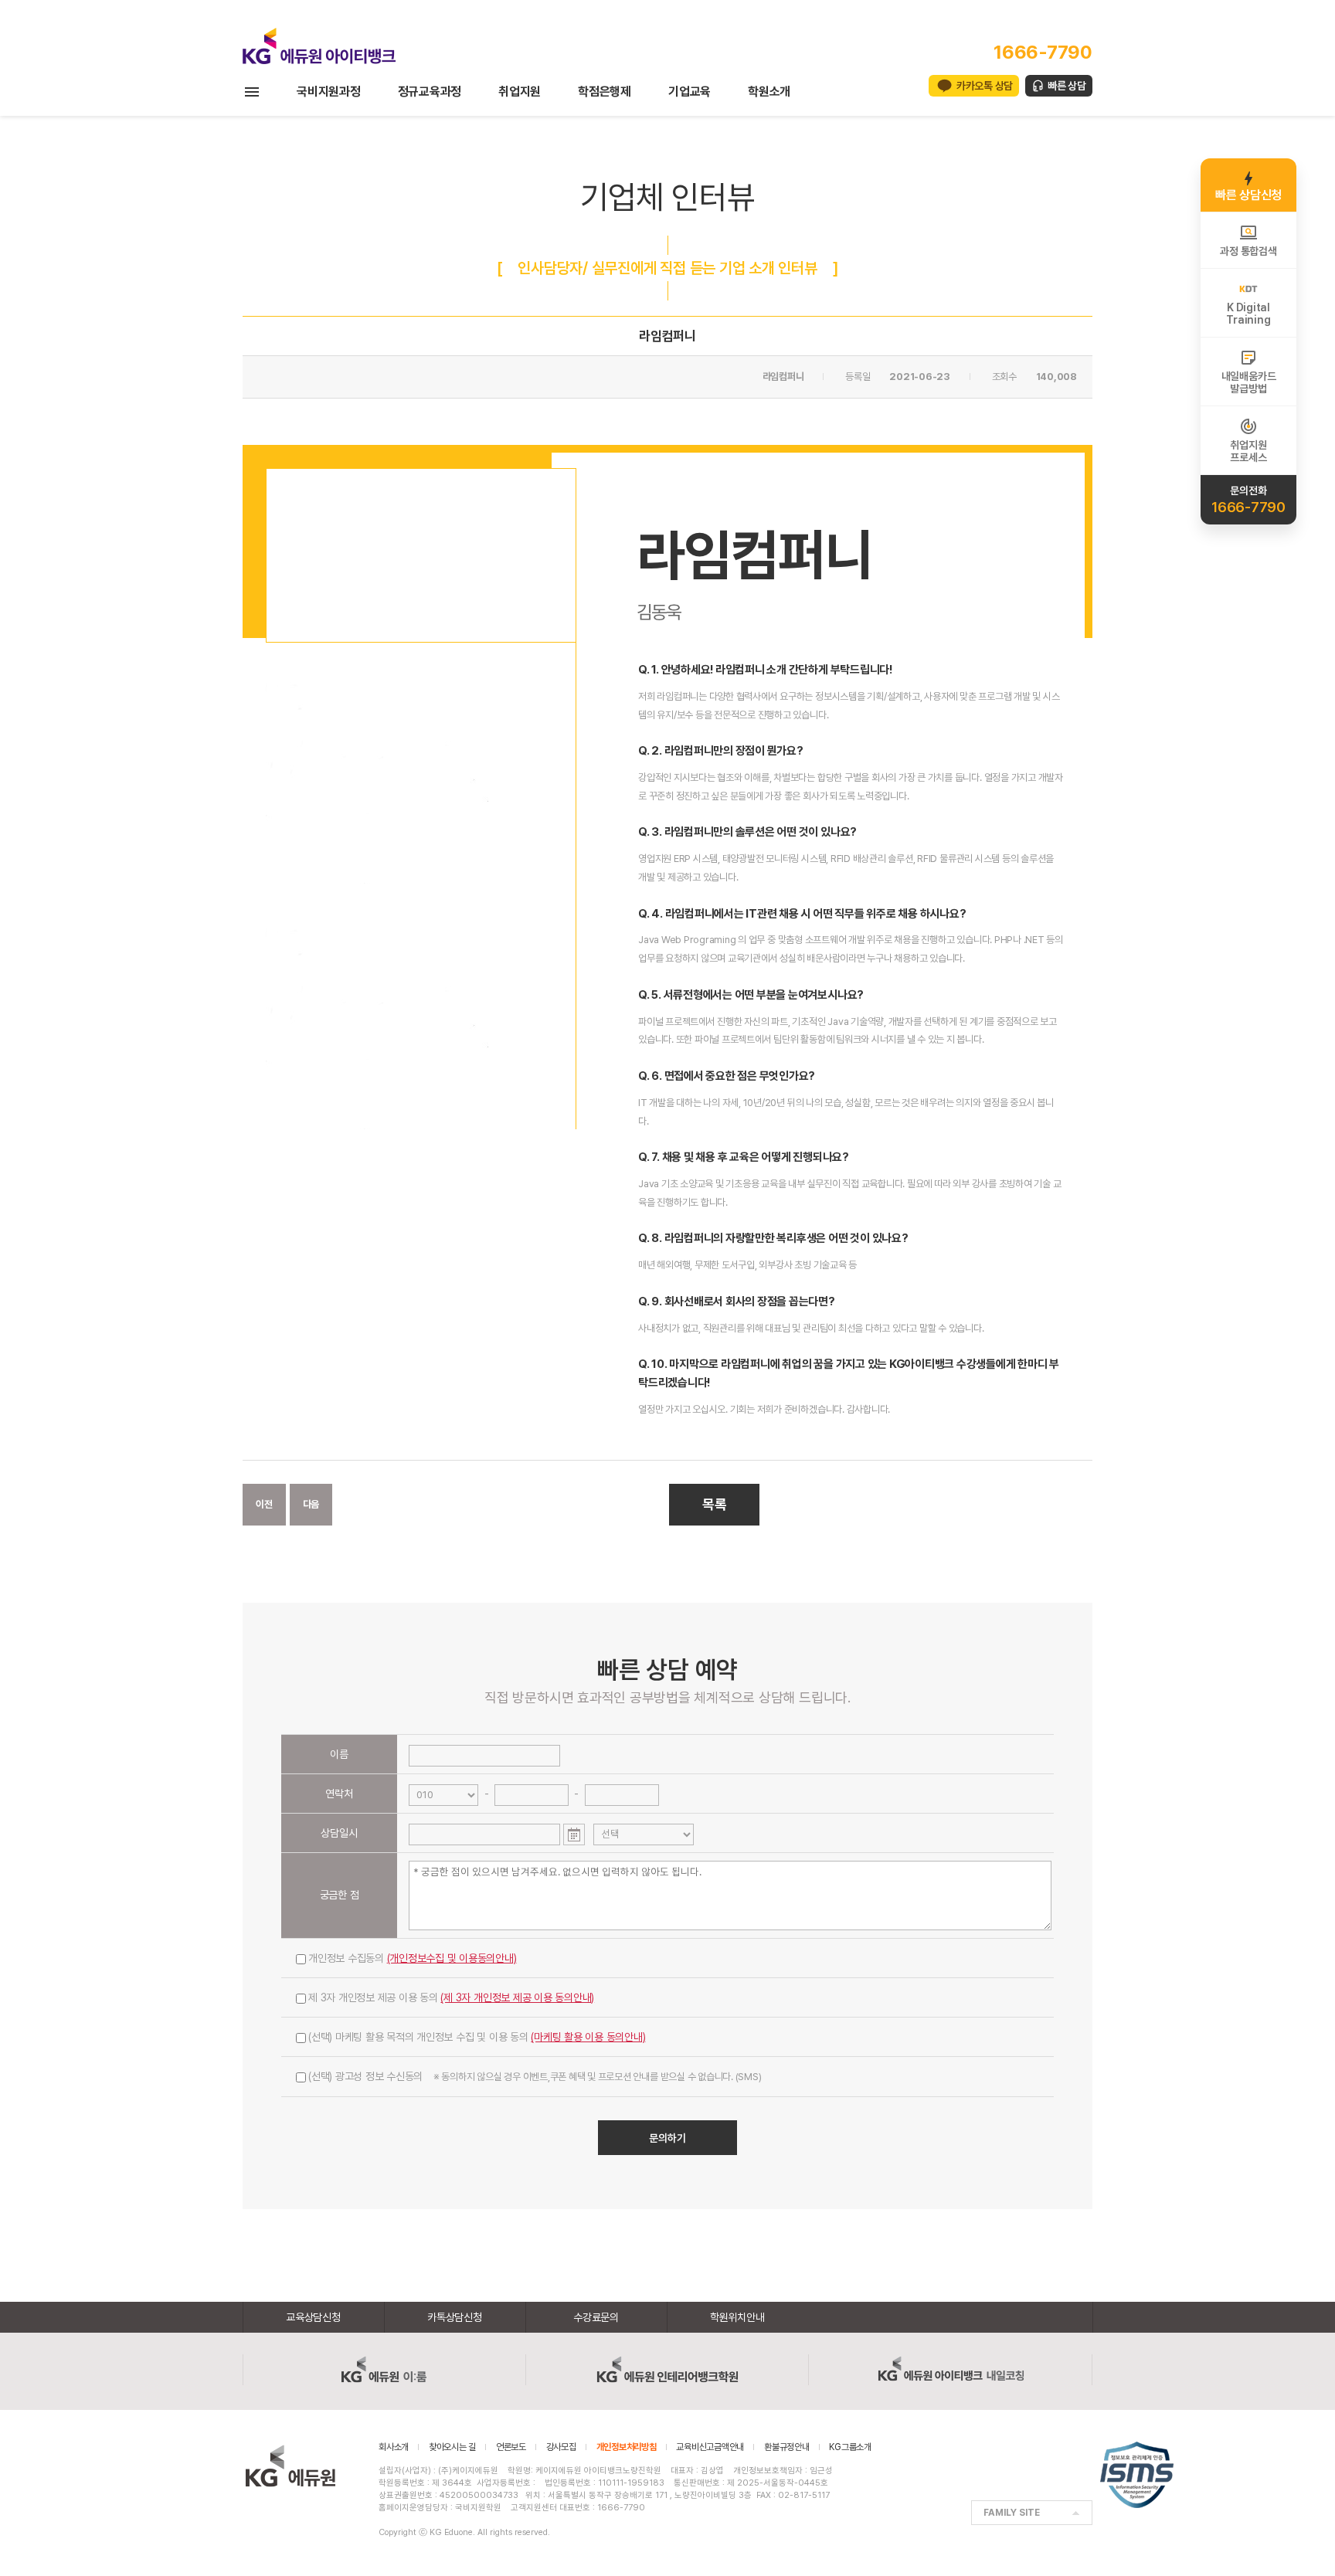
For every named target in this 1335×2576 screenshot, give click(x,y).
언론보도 (511, 2447)
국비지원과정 (329, 92)
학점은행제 (605, 92)
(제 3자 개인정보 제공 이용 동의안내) (517, 1997)
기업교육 (690, 92)
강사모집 (561, 2447)
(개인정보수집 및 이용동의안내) (452, 1958)
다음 (311, 1504)
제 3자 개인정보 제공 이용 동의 (451, 1997)
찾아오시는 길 (452, 2447)
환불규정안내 (787, 2447)
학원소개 (769, 92)
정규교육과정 (430, 92)
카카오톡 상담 (985, 86)
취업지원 (520, 92)
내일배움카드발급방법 (1249, 382)
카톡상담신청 (455, 2317)
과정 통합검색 (1248, 251)
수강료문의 (596, 2317)
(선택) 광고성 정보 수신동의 (535, 2076)
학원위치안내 (737, 2317)
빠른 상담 (1067, 86)
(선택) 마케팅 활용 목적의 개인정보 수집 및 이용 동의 (477, 2037)
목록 (715, 1504)
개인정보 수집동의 (413, 1958)
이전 (264, 1504)
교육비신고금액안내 (710, 2447)
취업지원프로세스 (1248, 451)
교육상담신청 (313, 2317)
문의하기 (667, 2138)
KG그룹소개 (850, 2447)
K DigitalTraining (1248, 314)
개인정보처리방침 (627, 2447)
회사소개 (394, 2447)
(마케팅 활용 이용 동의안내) (588, 2037)
